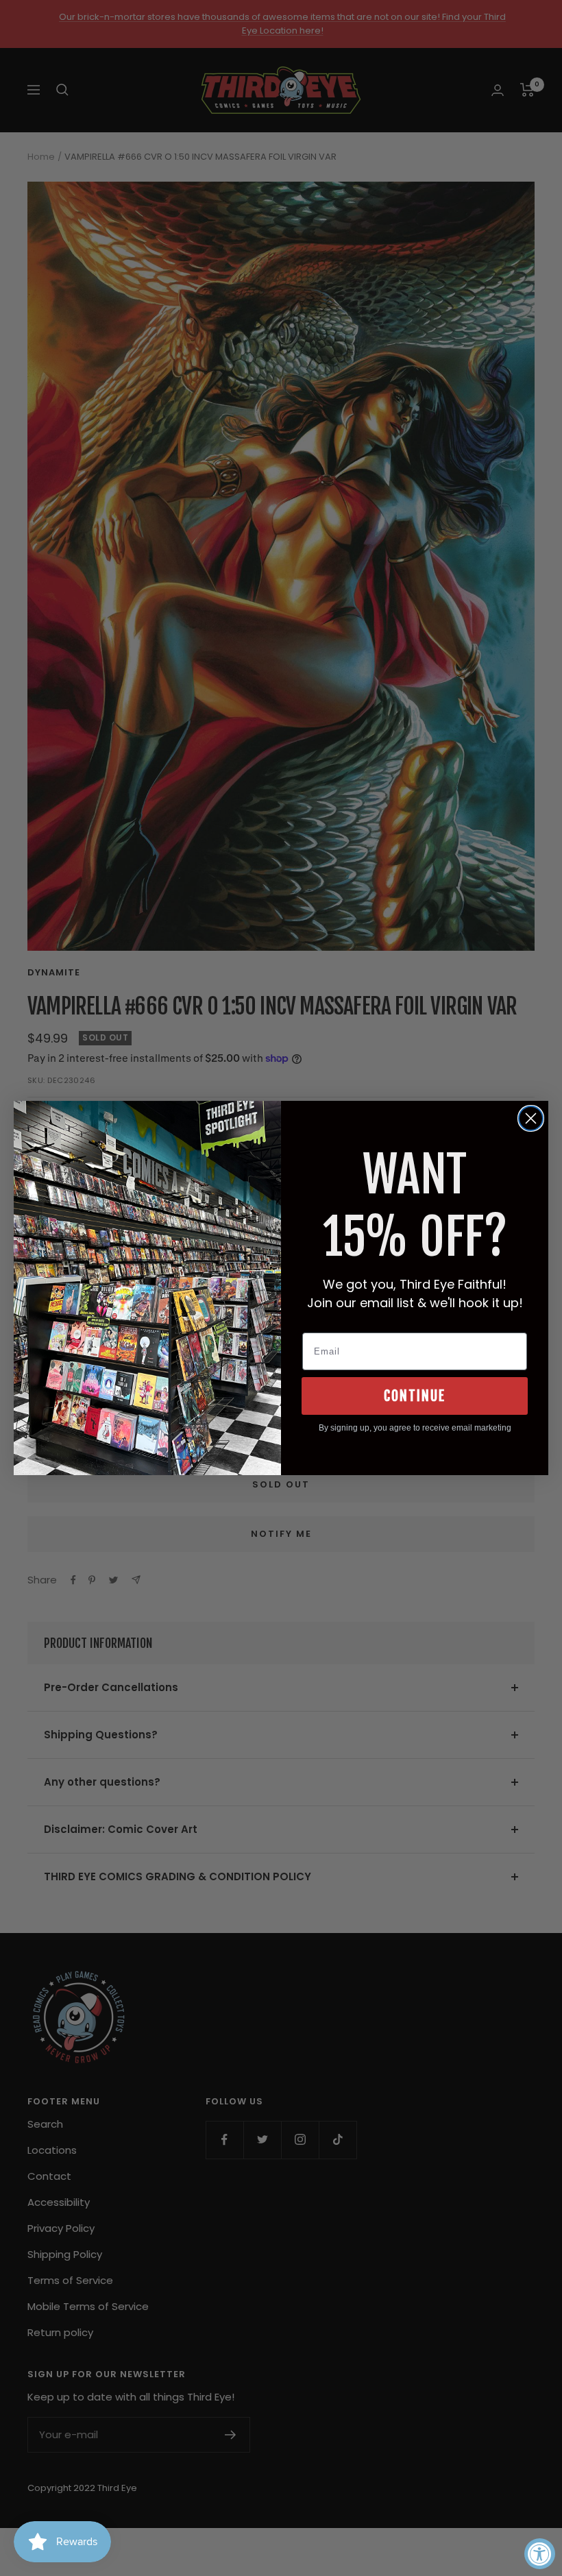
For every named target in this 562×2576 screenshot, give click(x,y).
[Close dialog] (531, 1118)
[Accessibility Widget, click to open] (540, 2554)
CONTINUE (415, 1396)
